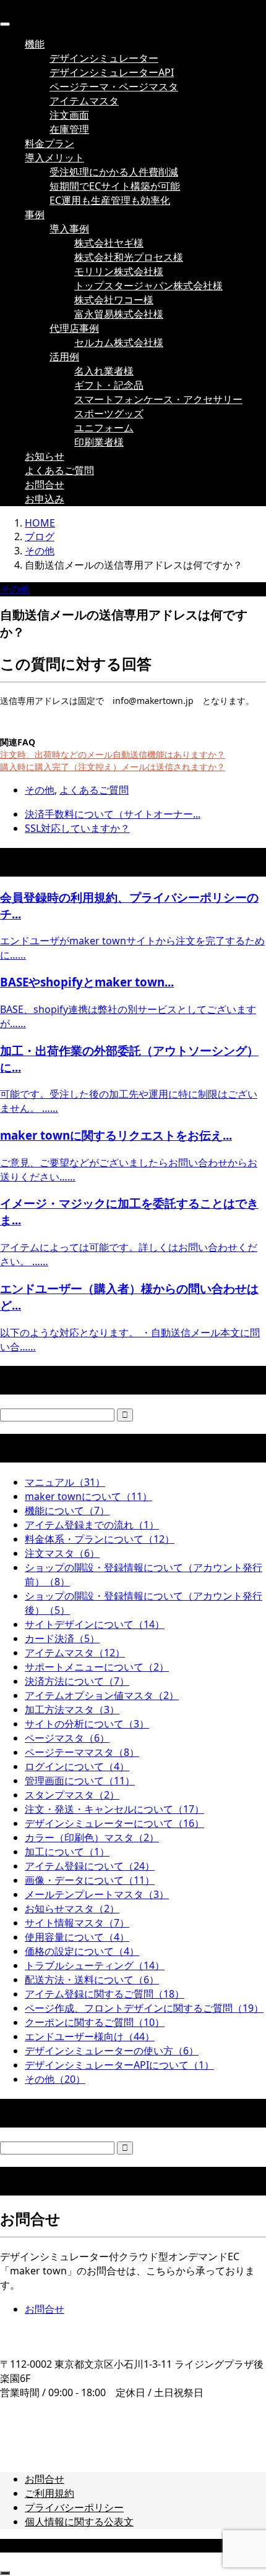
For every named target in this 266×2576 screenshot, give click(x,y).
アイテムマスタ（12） (75, 1653)
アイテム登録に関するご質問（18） (105, 1994)
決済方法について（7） (77, 1681)
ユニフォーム (104, 428)
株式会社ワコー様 (114, 300)
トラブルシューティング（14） (95, 1965)
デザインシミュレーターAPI (112, 72)
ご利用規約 (49, 2493)
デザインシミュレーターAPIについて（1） (119, 2065)
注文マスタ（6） (62, 1553)
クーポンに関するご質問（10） (95, 2022)
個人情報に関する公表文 (79, 2522)
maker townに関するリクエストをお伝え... (116, 1135)
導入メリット (54, 158)
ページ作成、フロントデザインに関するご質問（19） (144, 2008)
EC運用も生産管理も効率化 (110, 200)
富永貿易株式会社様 (119, 314)
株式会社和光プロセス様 (129, 257)
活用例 (64, 357)
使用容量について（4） (77, 1937)
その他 (15, 589)
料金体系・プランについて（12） (100, 1539)
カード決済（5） (62, 1638)
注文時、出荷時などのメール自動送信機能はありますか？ (113, 754)
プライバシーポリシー (74, 2507)
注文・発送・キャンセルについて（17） (114, 1809)
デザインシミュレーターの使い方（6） (112, 2051)
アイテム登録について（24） (90, 1866)
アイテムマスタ (84, 101)
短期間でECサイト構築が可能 (115, 186)
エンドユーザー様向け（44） (90, 2036)
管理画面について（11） (80, 1781)
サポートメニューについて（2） (97, 1667)
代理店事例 (74, 328)
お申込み (45, 499)
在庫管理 (69, 129)
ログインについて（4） (77, 1766)
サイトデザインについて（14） (95, 1624)
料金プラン (49, 143)
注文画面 (69, 115)
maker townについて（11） (88, 1496)
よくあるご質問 (59, 470)
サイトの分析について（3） (87, 1724)
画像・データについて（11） (90, 1880)
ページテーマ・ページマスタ (114, 87)
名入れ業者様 (104, 371)
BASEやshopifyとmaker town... (87, 982)
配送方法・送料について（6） (92, 1980)
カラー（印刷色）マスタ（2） (92, 1837)
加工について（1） (67, 1852)
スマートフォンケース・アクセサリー (158, 399)
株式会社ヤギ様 (109, 243)
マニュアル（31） (65, 1482)
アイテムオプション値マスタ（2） (102, 1695)
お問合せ (45, 485)
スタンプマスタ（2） (72, 1795)
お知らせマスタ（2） (72, 1909)
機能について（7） (67, 1510)
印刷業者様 (99, 442)
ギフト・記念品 (109, 385)
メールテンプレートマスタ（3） (97, 1894)
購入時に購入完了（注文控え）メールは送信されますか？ (113, 767)
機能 (35, 44)
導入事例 (69, 229)
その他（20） (55, 2079)
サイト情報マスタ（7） (77, 1923)
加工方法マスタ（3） (72, 1710)
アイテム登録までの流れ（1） (92, 1525)
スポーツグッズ (109, 413)
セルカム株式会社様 (119, 342)
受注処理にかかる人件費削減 (114, 172)
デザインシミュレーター (104, 58)
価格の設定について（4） (82, 1951)
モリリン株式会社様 (119, 271)
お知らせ (45, 456)
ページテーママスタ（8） (82, 1752)
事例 (35, 214)
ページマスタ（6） (67, 1738)
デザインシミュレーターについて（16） (114, 1823)
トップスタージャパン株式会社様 (148, 286)
